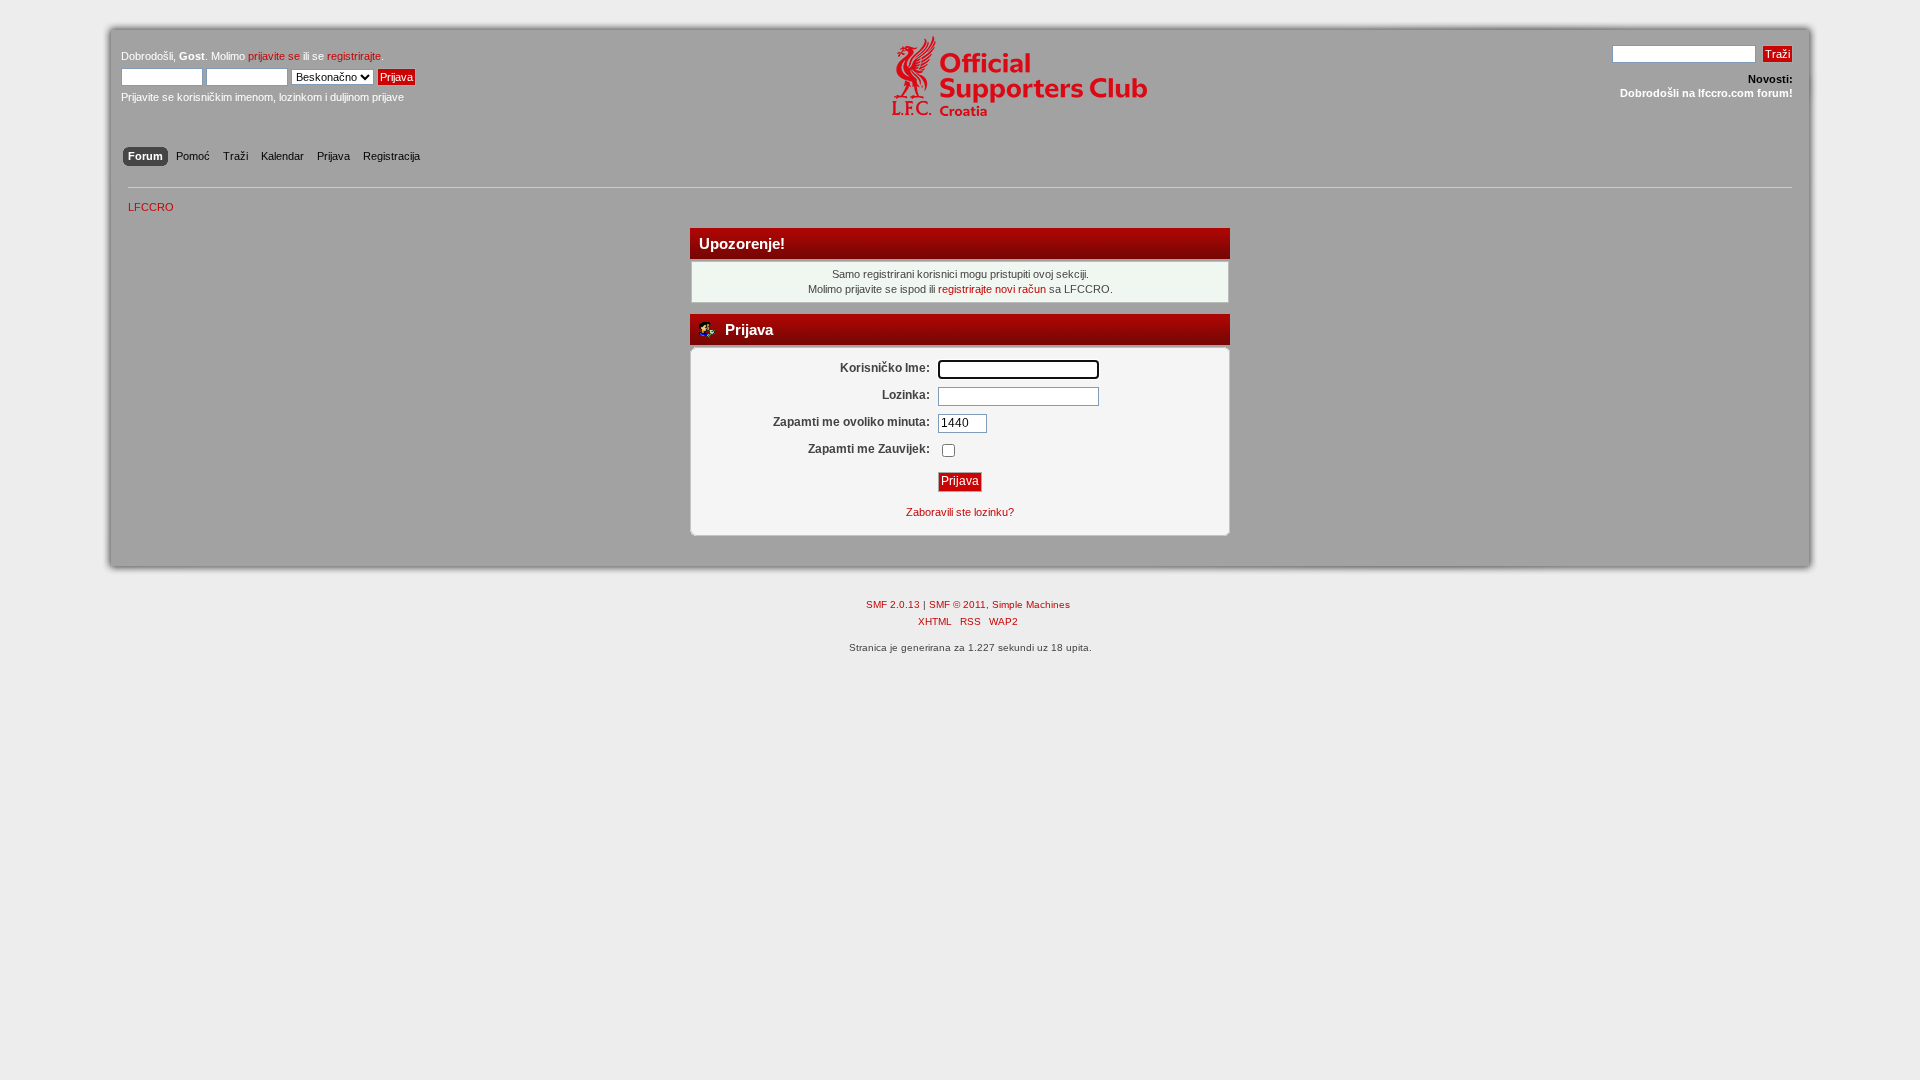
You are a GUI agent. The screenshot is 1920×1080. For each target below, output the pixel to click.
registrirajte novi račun (992, 289)
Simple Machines (1031, 604)
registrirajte (354, 56)
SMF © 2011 (957, 604)
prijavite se (274, 56)
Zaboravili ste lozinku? (960, 512)
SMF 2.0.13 (893, 604)
